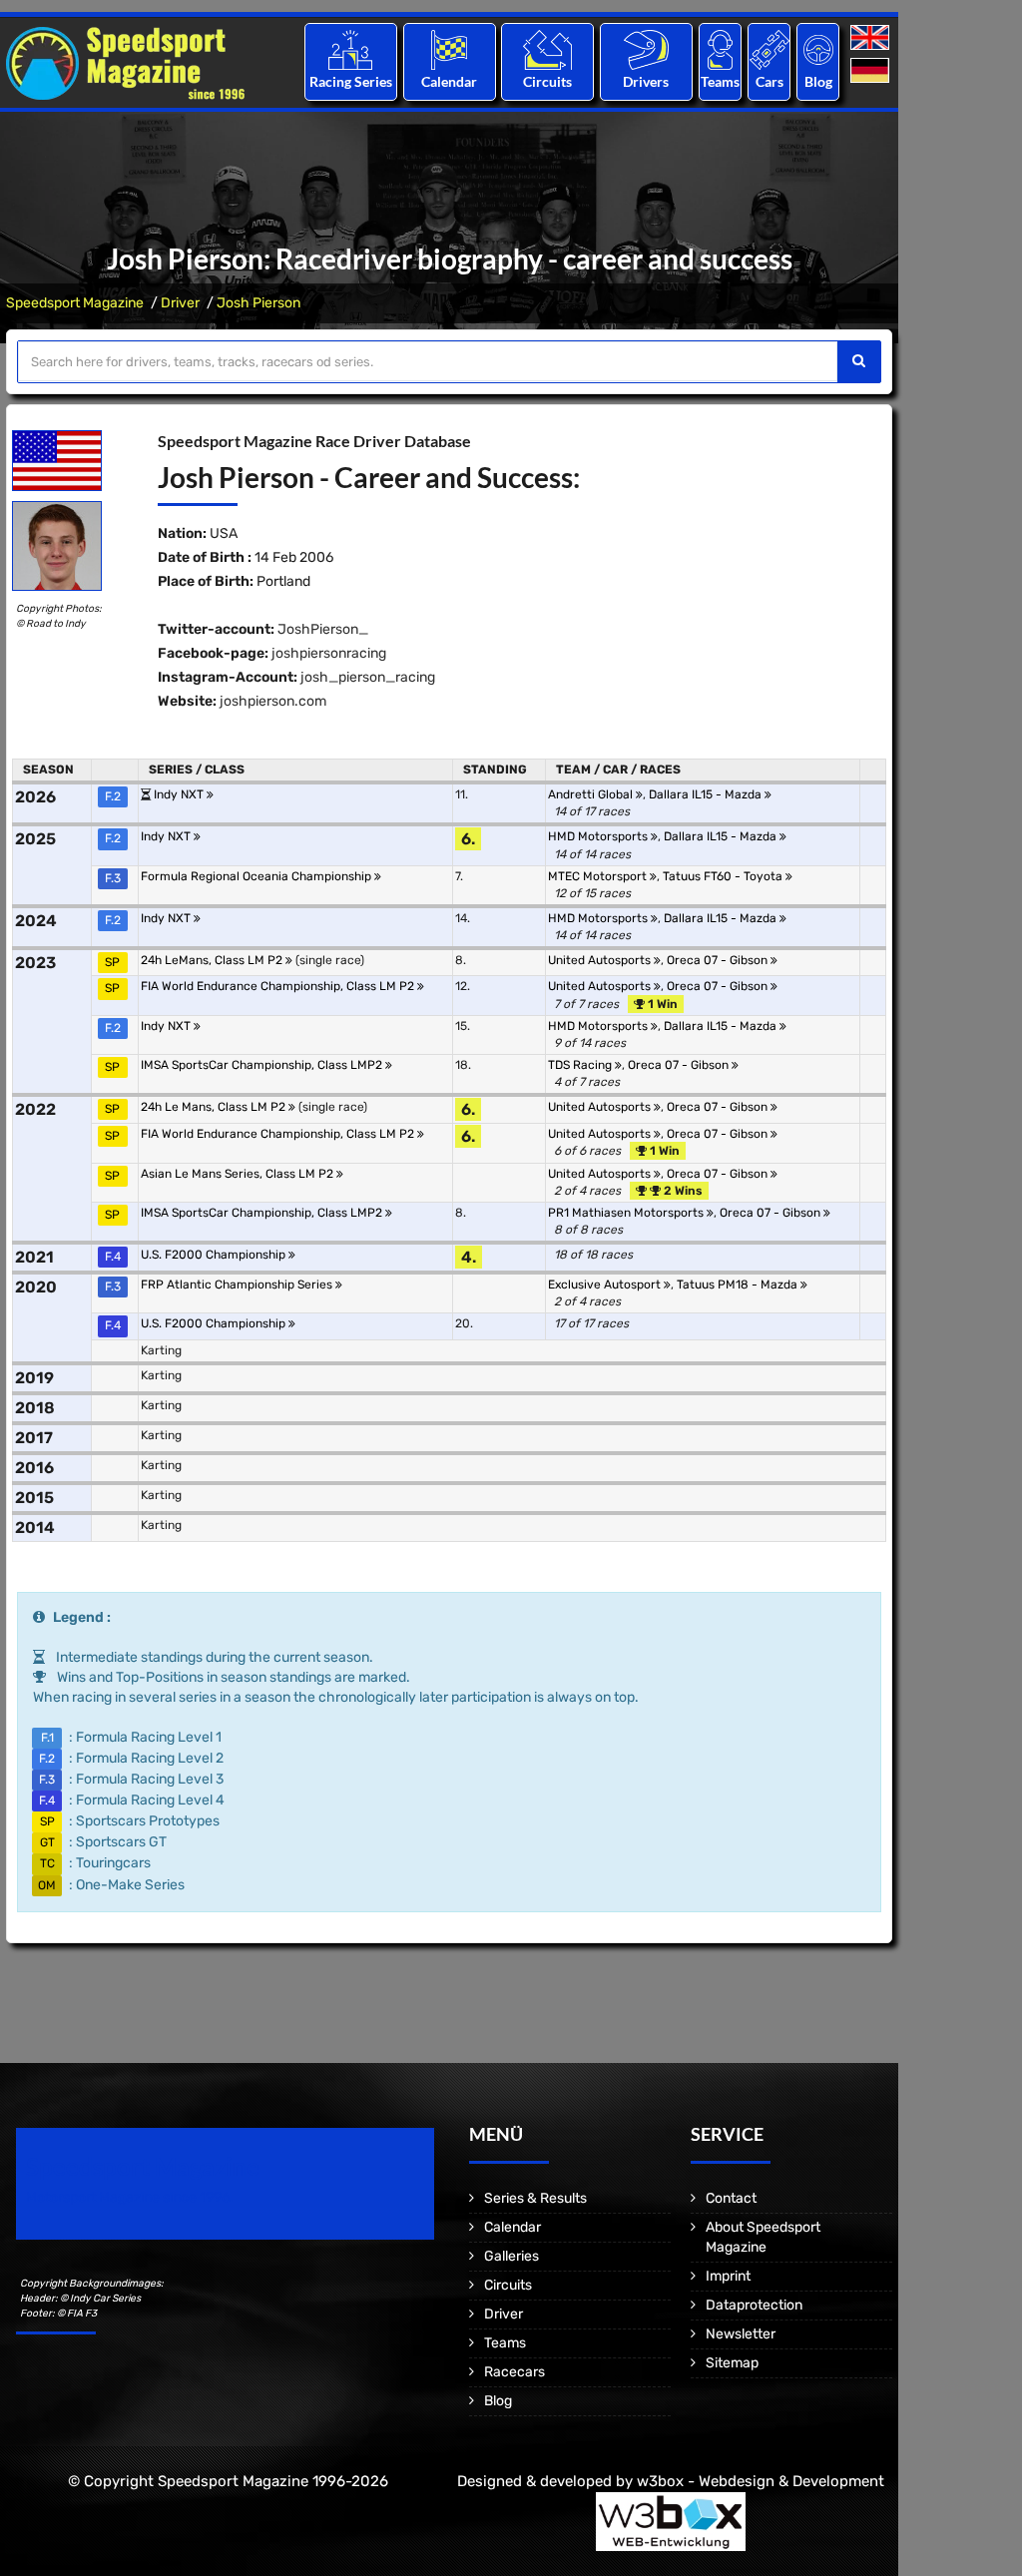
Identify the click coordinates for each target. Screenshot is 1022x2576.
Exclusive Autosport (606, 1285)
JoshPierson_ (323, 629)
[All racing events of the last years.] (449, 49)
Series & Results (535, 2198)
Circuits (547, 81)
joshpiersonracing (329, 653)
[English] (872, 38)
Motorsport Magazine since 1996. (130, 2197)
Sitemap (732, 2363)
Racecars (514, 2372)
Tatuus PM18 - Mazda (739, 1285)
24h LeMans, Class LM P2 (213, 960)
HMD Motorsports (599, 836)
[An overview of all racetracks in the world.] (547, 49)
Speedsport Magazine (75, 303)
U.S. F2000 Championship (215, 1255)
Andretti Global (592, 794)
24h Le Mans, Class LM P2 (215, 1107)
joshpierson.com (273, 701)
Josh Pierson (258, 303)
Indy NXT (180, 794)
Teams (720, 81)
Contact (731, 2198)
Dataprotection (754, 2305)
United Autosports (601, 960)
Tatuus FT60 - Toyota (724, 876)
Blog (818, 81)
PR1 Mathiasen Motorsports (627, 1213)
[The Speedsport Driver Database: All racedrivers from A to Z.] (646, 49)
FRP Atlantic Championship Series (238, 1285)
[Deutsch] (872, 71)
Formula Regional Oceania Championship (257, 876)
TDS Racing (581, 1065)
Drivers (646, 81)
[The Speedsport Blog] (818, 49)
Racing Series (351, 81)
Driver (180, 303)
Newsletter (741, 2334)
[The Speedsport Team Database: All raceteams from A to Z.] (720, 49)
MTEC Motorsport (599, 876)
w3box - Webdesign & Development (761, 2481)
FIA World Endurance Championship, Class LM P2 (279, 986)
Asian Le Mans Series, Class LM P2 (239, 1174)
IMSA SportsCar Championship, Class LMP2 (263, 1065)
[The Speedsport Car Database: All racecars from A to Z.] (769, 49)
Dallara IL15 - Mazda (707, 794)
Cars (769, 81)
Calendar (449, 81)
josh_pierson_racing (368, 677)
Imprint (728, 2276)
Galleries (511, 2256)
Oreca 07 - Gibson (719, 960)
